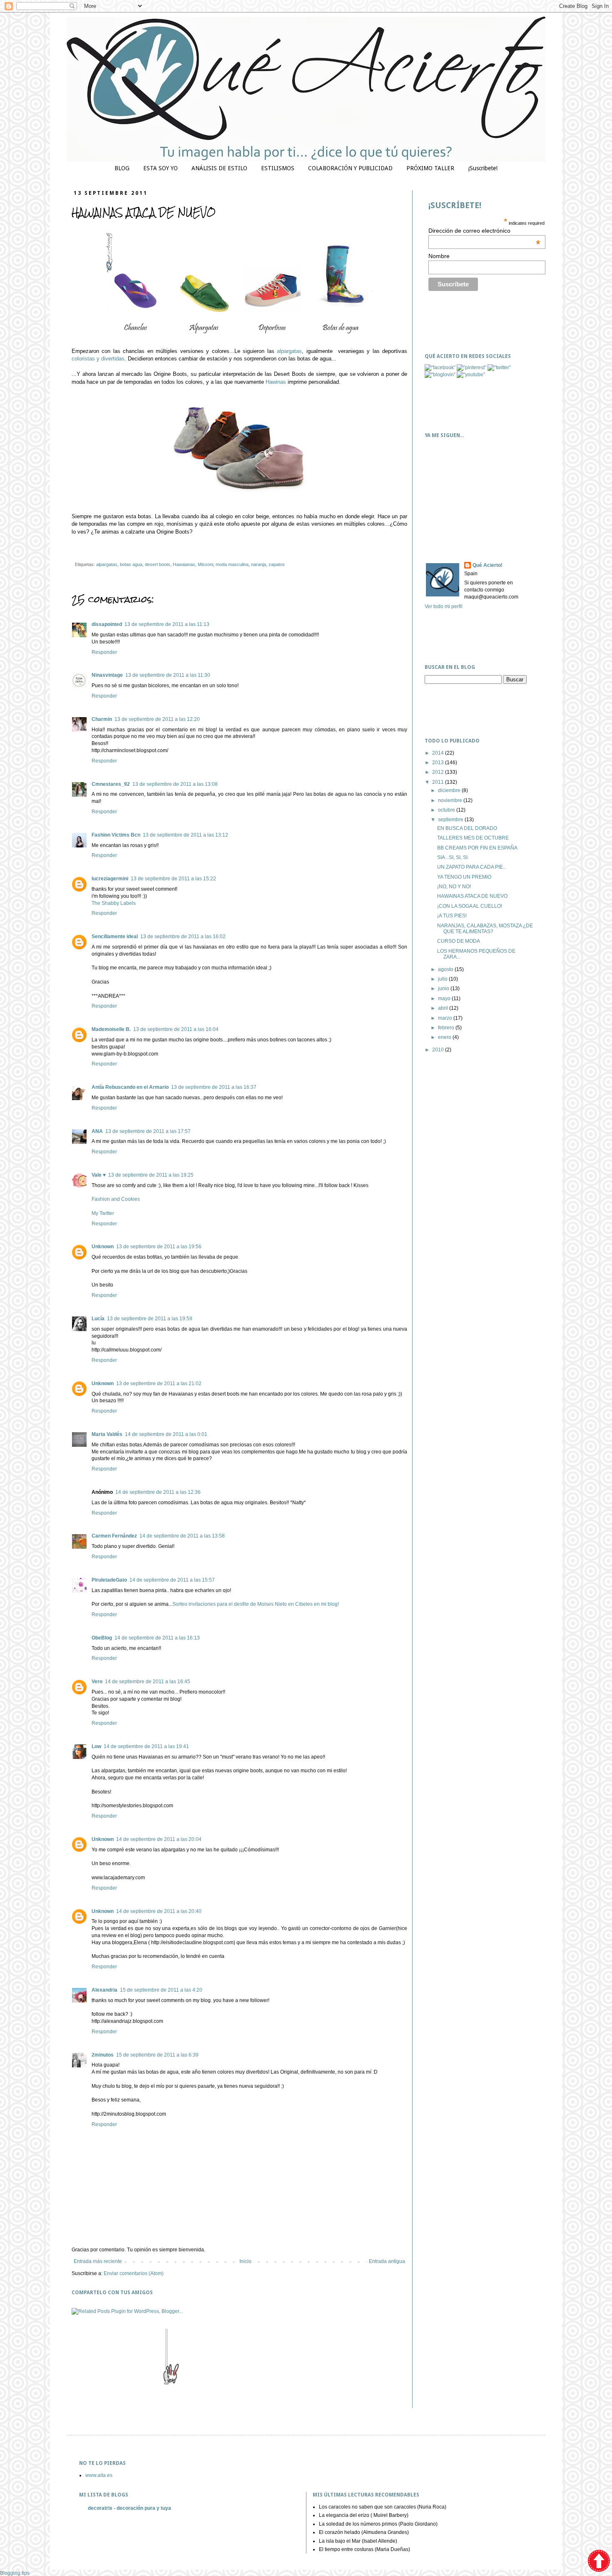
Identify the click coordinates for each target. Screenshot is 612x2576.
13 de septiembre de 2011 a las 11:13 (167, 624)
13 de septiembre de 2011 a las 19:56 (159, 1247)
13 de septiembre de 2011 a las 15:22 (173, 879)
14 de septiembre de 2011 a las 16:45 (148, 1682)
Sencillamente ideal (115, 937)
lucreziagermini (110, 879)
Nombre (439, 256)
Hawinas (275, 382)
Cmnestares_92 (111, 784)
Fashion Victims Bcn (116, 835)
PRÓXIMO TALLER (430, 168)
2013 (439, 763)
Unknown (103, 1247)
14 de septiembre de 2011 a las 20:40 (159, 1911)
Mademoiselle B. (111, 1029)
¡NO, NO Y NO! (454, 887)
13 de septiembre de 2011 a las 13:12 (185, 835)
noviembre (451, 800)
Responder (104, 652)
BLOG (122, 168)
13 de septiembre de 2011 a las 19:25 (151, 1175)
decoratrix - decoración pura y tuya (129, 2508)
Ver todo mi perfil (444, 606)
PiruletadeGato (109, 1580)
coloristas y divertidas (98, 359)
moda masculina (232, 564)
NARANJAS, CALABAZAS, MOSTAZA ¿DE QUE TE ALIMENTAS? (485, 929)
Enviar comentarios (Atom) (134, 2273)
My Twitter (103, 1213)
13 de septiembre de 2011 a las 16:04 (176, 1029)
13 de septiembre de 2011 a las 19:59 (150, 1319)
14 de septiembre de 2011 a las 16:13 (157, 1638)
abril (444, 1008)
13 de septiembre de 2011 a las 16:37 (214, 1087)
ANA (97, 1131)
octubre (447, 810)
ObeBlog (102, 1638)
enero (445, 1037)
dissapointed (107, 624)
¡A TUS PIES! (452, 916)
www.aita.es (99, 2475)
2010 (439, 1050)
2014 (439, 753)
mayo (445, 999)
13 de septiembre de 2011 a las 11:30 (168, 675)
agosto (446, 969)
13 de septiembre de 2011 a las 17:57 (148, 1131)
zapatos (277, 564)
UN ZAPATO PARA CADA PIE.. (471, 867)
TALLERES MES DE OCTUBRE (473, 838)
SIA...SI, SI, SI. (453, 857)
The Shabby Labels (114, 903)
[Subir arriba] (599, 2562)
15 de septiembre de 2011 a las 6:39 (157, 2055)
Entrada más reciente (98, 2261)
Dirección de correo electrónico (484, 231)
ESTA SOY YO (160, 168)
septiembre (451, 820)
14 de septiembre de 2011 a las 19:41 (146, 1746)
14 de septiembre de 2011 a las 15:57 (172, 1580)
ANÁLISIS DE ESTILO (219, 168)
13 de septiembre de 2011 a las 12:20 (157, 719)
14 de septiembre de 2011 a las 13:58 (182, 1536)
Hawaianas (184, 564)
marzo (446, 1018)
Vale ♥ (99, 1175)
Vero (97, 1682)
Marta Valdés (107, 1434)
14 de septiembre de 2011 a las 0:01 (166, 1434)
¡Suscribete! (483, 168)
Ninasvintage (107, 675)
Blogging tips (15, 2573)
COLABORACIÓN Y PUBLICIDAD (350, 168)
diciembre (450, 790)
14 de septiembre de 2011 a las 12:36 (158, 1492)
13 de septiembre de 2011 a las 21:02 (159, 1384)
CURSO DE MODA (459, 941)
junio (444, 989)
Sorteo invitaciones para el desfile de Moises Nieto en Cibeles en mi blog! (256, 1604)
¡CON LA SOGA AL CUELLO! (470, 906)
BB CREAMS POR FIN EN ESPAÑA (477, 848)
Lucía (98, 1319)
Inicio (245, 2261)
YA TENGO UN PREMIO (464, 877)
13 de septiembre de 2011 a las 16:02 (183, 937)
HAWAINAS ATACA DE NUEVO (472, 896)
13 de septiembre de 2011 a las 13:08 (175, 784)
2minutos (103, 2055)
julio (443, 979)
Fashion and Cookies (116, 1199)
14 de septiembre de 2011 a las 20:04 (159, 1839)
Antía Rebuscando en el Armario (130, 1087)
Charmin (102, 719)
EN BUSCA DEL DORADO (467, 828)
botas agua (131, 564)
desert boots (158, 564)
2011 (439, 782)
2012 (439, 772)
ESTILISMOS (278, 168)
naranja (259, 564)
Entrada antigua (387, 2261)
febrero (447, 1028)
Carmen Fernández (114, 1536)
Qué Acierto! (488, 565)
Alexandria (104, 1990)
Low (96, 1746)
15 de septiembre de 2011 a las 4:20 (161, 1990)
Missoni (205, 564)
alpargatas (289, 351)
